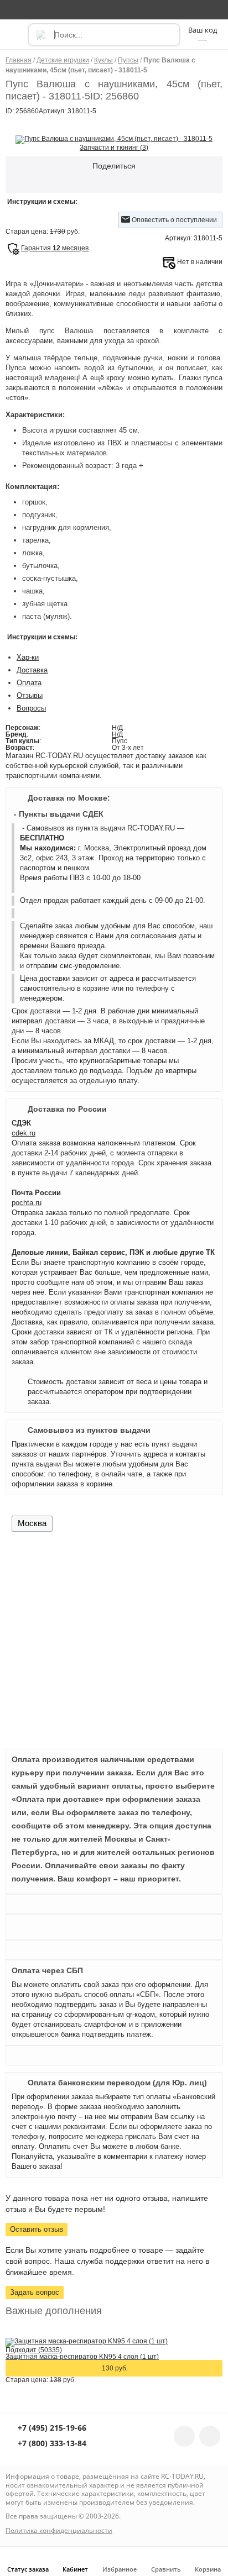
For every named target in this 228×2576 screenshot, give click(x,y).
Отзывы (30, 695)
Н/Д (117, 734)
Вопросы (31, 708)
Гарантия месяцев (55, 248)
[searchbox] (104, 35)
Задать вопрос (35, 2292)
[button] (15, 40)
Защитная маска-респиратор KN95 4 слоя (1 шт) (82, 2357)
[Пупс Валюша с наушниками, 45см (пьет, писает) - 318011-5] (114, 139)
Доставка (32, 670)
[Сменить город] (14, 9)
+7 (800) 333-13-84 (51, 2444)
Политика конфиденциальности (59, 2530)
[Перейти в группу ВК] (184, 2436)
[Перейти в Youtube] (210, 2436)
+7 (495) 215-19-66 (51, 2428)
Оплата (29, 683)
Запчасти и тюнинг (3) (114, 148)
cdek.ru (24, 1133)
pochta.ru (27, 1203)
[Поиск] (40, 35)
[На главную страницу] (113, 9)
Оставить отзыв (37, 2229)
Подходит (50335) (34, 2350)
